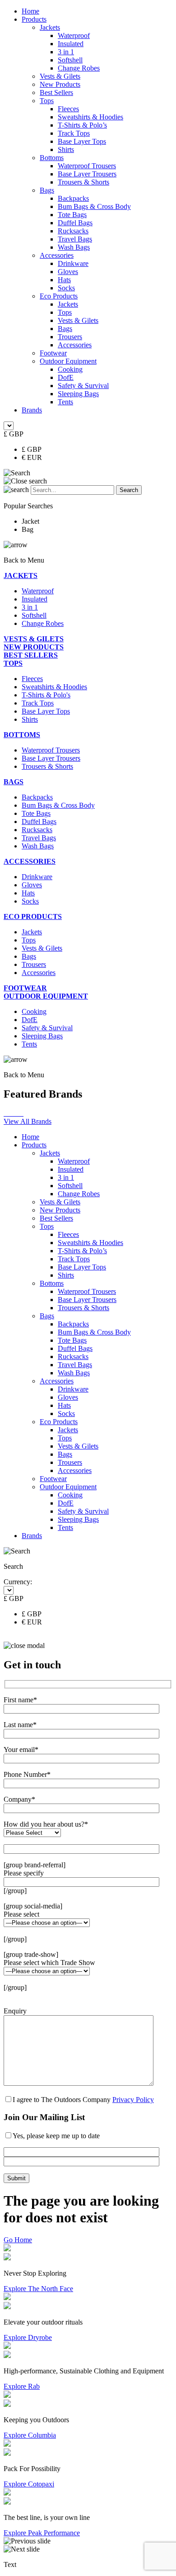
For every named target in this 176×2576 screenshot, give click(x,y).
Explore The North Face (38, 2289)
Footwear (53, 353)
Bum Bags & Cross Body (94, 206)
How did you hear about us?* (46, 1824)
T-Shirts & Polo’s (82, 125)
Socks (66, 288)
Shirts (66, 149)
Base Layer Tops (82, 141)
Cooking (70, 369)
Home (30, 11)
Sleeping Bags (78, 394)
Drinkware (73, 263)
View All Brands (28, 1121)
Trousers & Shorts (83, 182)
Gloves (68, 272)
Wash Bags (74, 247)
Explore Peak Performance (42, 2533)
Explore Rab (22, 2386)
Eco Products (59, 296)
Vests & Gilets (60, 76)
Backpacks (73, 198)
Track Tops (74, 133)
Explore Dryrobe (28, 2337)
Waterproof (74, 36)
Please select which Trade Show (49, 1963)
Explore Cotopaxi (29, 2484)
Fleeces (68, 109)
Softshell (70, 60)
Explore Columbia (30, 2435)
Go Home (18, 2240)
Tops (47, 101)
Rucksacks (73, 231)
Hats (64, 280)
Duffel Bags (75, 223)
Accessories (57, 255)
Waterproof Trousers (87, 166)
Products (34, 19)
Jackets (50, 27)
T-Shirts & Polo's (46, 695)
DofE (66, 377)
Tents (65, 402)
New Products (60, 84)
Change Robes (79, 68)
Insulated (71, 44)
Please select (21, 1914)
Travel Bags (75, 239)
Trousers (70, 337)
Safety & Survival (83, 386)
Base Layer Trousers (87, 174)
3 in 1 (66, 52)
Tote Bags (72, 215)
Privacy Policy (133, 2100)
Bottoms (52, 158)
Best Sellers (56, 92)
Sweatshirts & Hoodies (90, 117)
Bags (47, 190)
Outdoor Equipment (68, 361)
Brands (32, 410)
